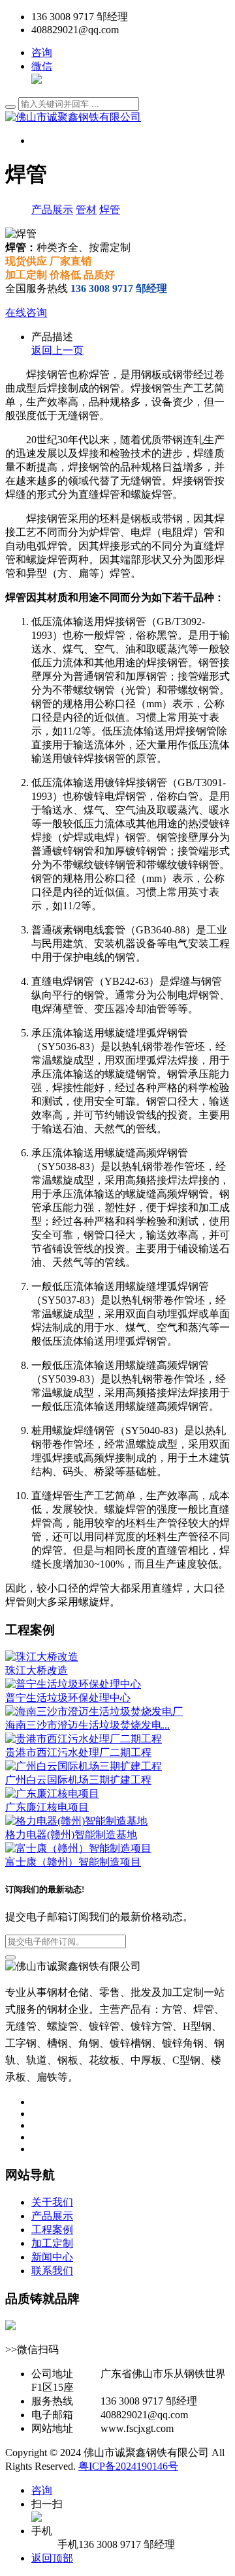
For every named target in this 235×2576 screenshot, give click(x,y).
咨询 (42, 52)
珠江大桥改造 (37, 1670)
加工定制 (52, 2243)
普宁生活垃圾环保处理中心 (68, 1698)
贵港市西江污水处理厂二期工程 (78, 1752)
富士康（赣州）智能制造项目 (73, 1862)
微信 (42, 66)
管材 (86, 210)
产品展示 (52, 210)
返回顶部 (52, 2558)
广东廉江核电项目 (47, 1807)
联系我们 (52, 2271)
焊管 (110, 210)
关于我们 (52, 2202)
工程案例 (52, 2230)
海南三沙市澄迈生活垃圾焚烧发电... (87, 1725)
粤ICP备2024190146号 (128, 2466)
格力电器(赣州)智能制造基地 (71, 1835)
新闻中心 (52, 2257)
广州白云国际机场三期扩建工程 (78, 1780)
